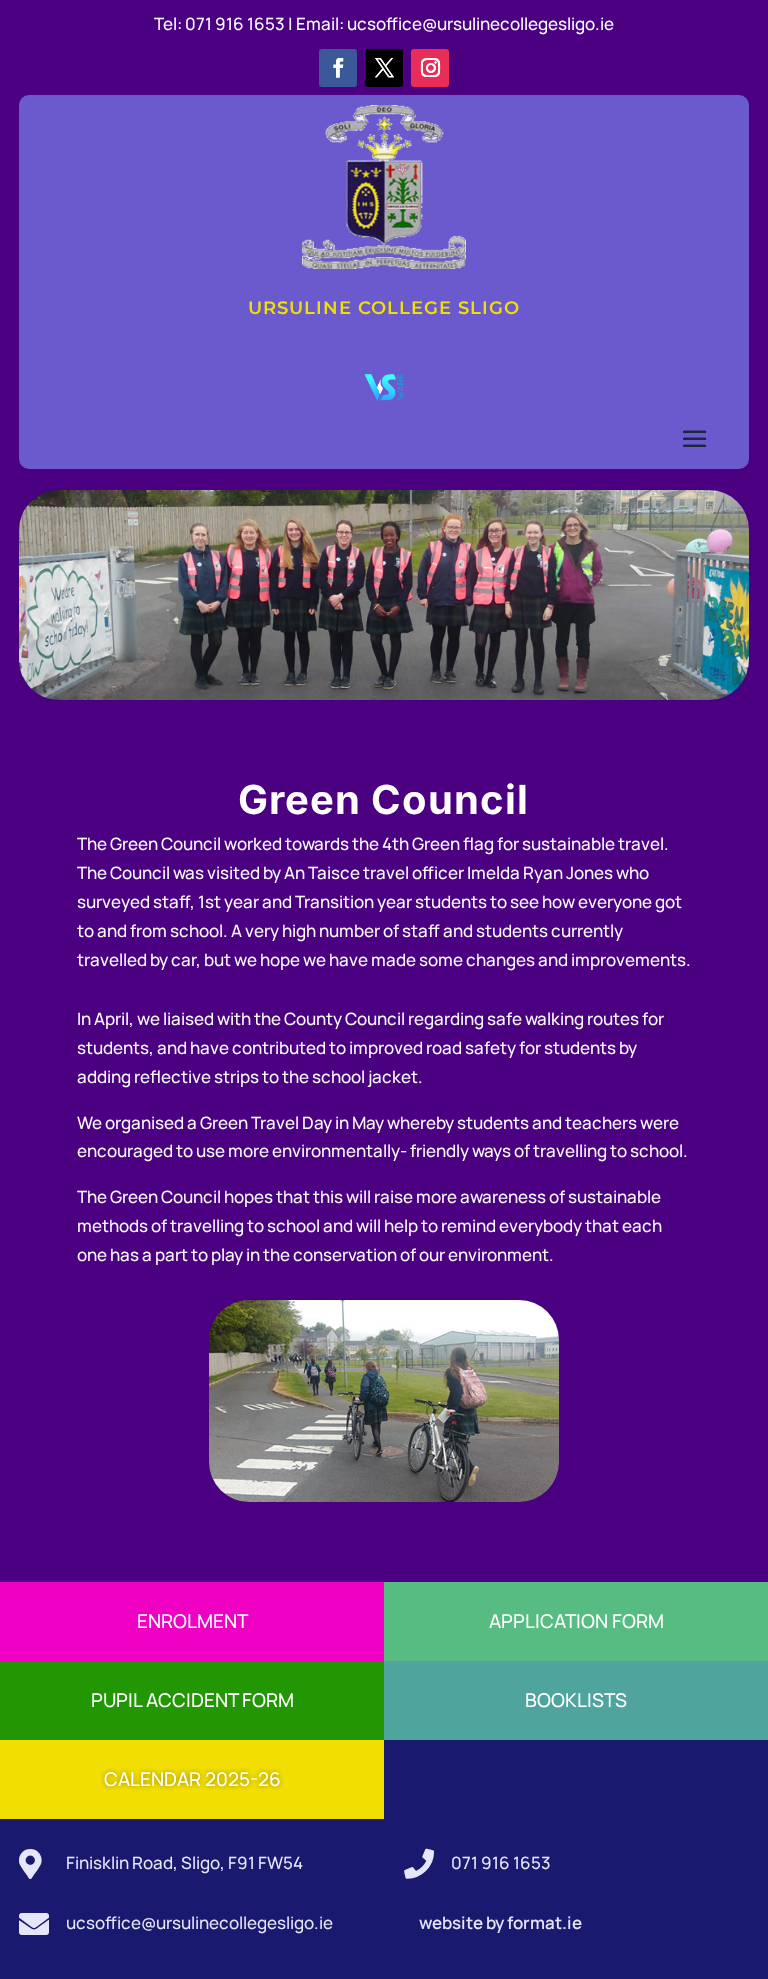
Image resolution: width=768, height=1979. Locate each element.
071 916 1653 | (240, 23)
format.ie (543, 1922)
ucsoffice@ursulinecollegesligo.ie (480, 23)
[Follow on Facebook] (338, 68)
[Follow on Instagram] (430, 68)
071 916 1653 (501, 1862)
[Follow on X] (384, 68)
